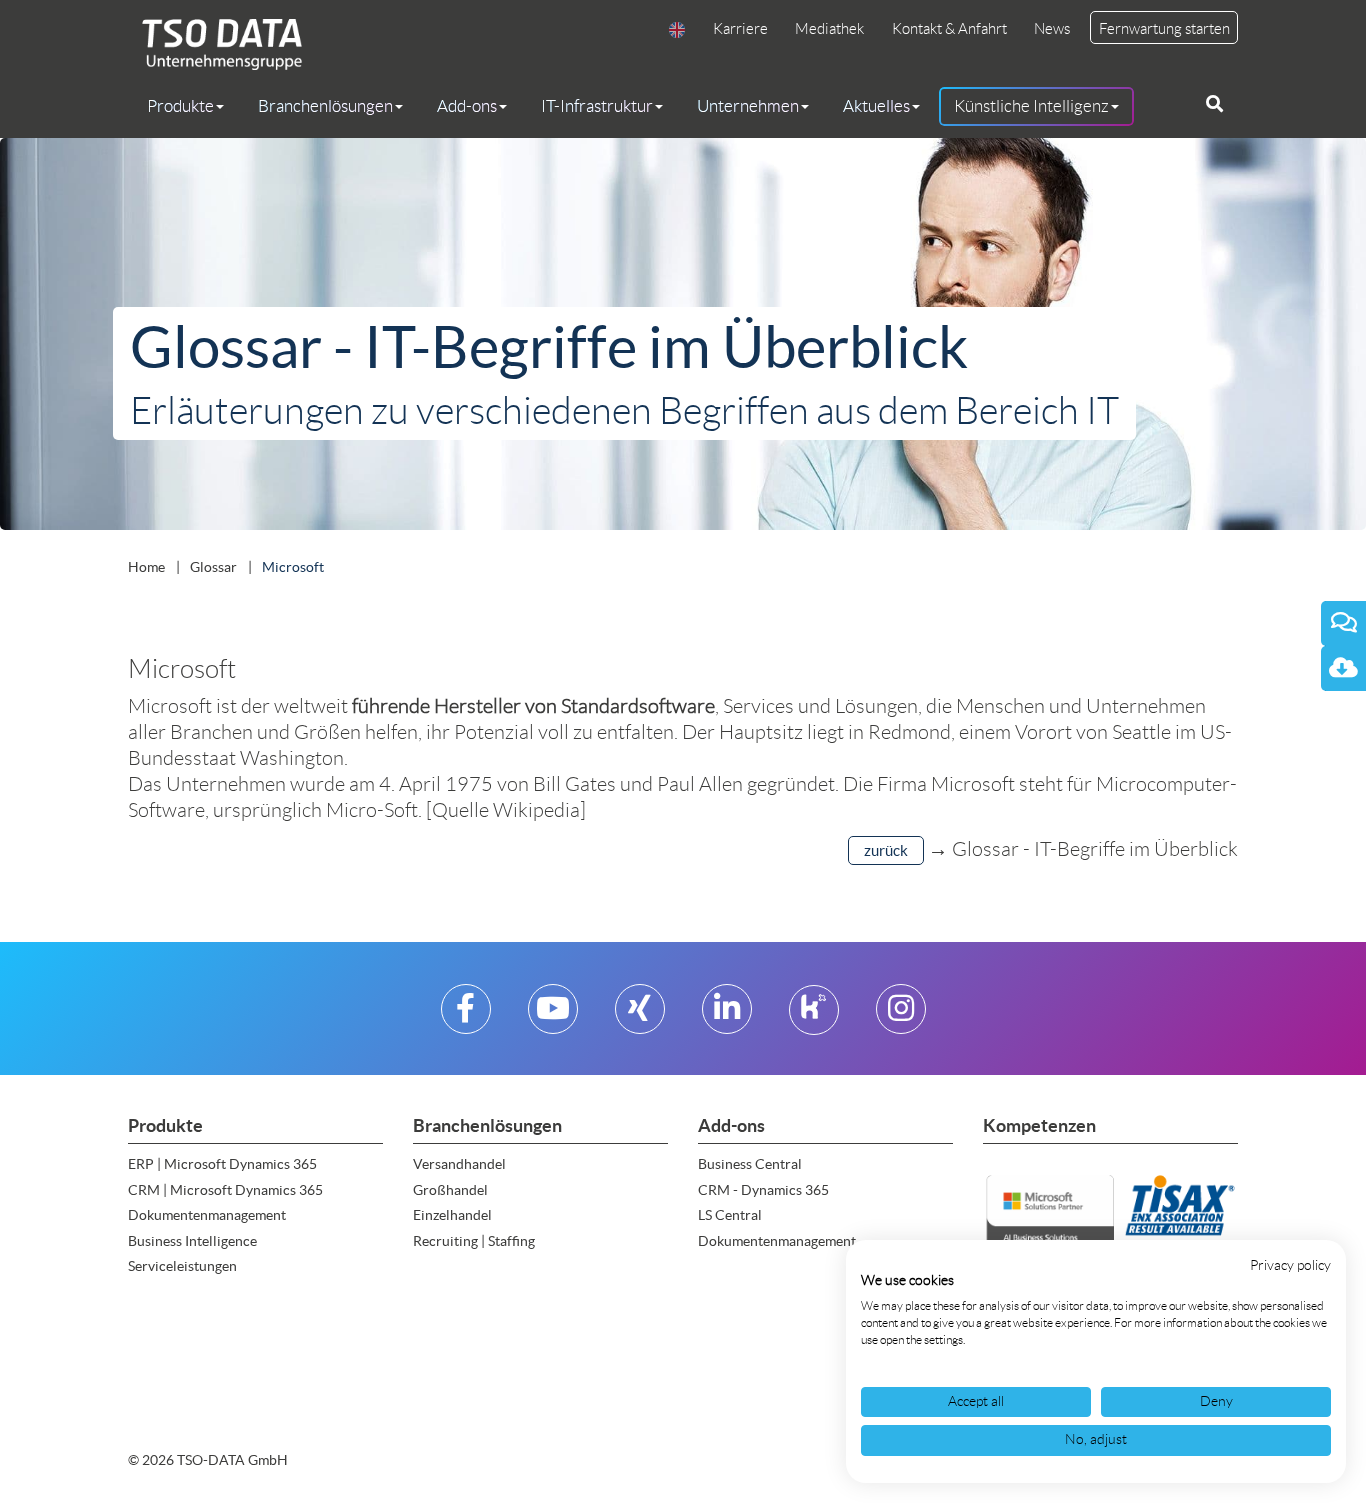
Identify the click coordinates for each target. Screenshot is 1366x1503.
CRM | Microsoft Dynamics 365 (225, 1190)
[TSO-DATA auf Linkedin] (727, 1016)
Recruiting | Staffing (474, 1241)
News (1052, 29)
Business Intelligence (192, 1241)
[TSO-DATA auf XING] (639, 1016)
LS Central (730, 1215)
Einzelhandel (452, 1215)
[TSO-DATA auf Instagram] (901, 1016)
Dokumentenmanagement (207, 1215)
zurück (886, 850)
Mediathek (829, 29)
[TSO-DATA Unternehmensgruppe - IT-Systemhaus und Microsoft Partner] (215, 43)
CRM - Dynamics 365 (763, 1190)
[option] (683, 333)
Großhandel (450, 1190)
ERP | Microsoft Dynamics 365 (222, 1164)
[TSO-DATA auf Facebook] (465, 1016)
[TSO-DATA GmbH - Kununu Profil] (813, 1016)
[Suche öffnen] (1214, 104)
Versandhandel (459, 1164)
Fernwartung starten (1164, 29)
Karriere (740, 29)
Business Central (750, 1164)
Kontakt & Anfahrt (949, 29)
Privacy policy (1290, 1265)
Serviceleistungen (182, 1266)
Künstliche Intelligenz (1031, 106)
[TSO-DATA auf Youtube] (553, 1016)
